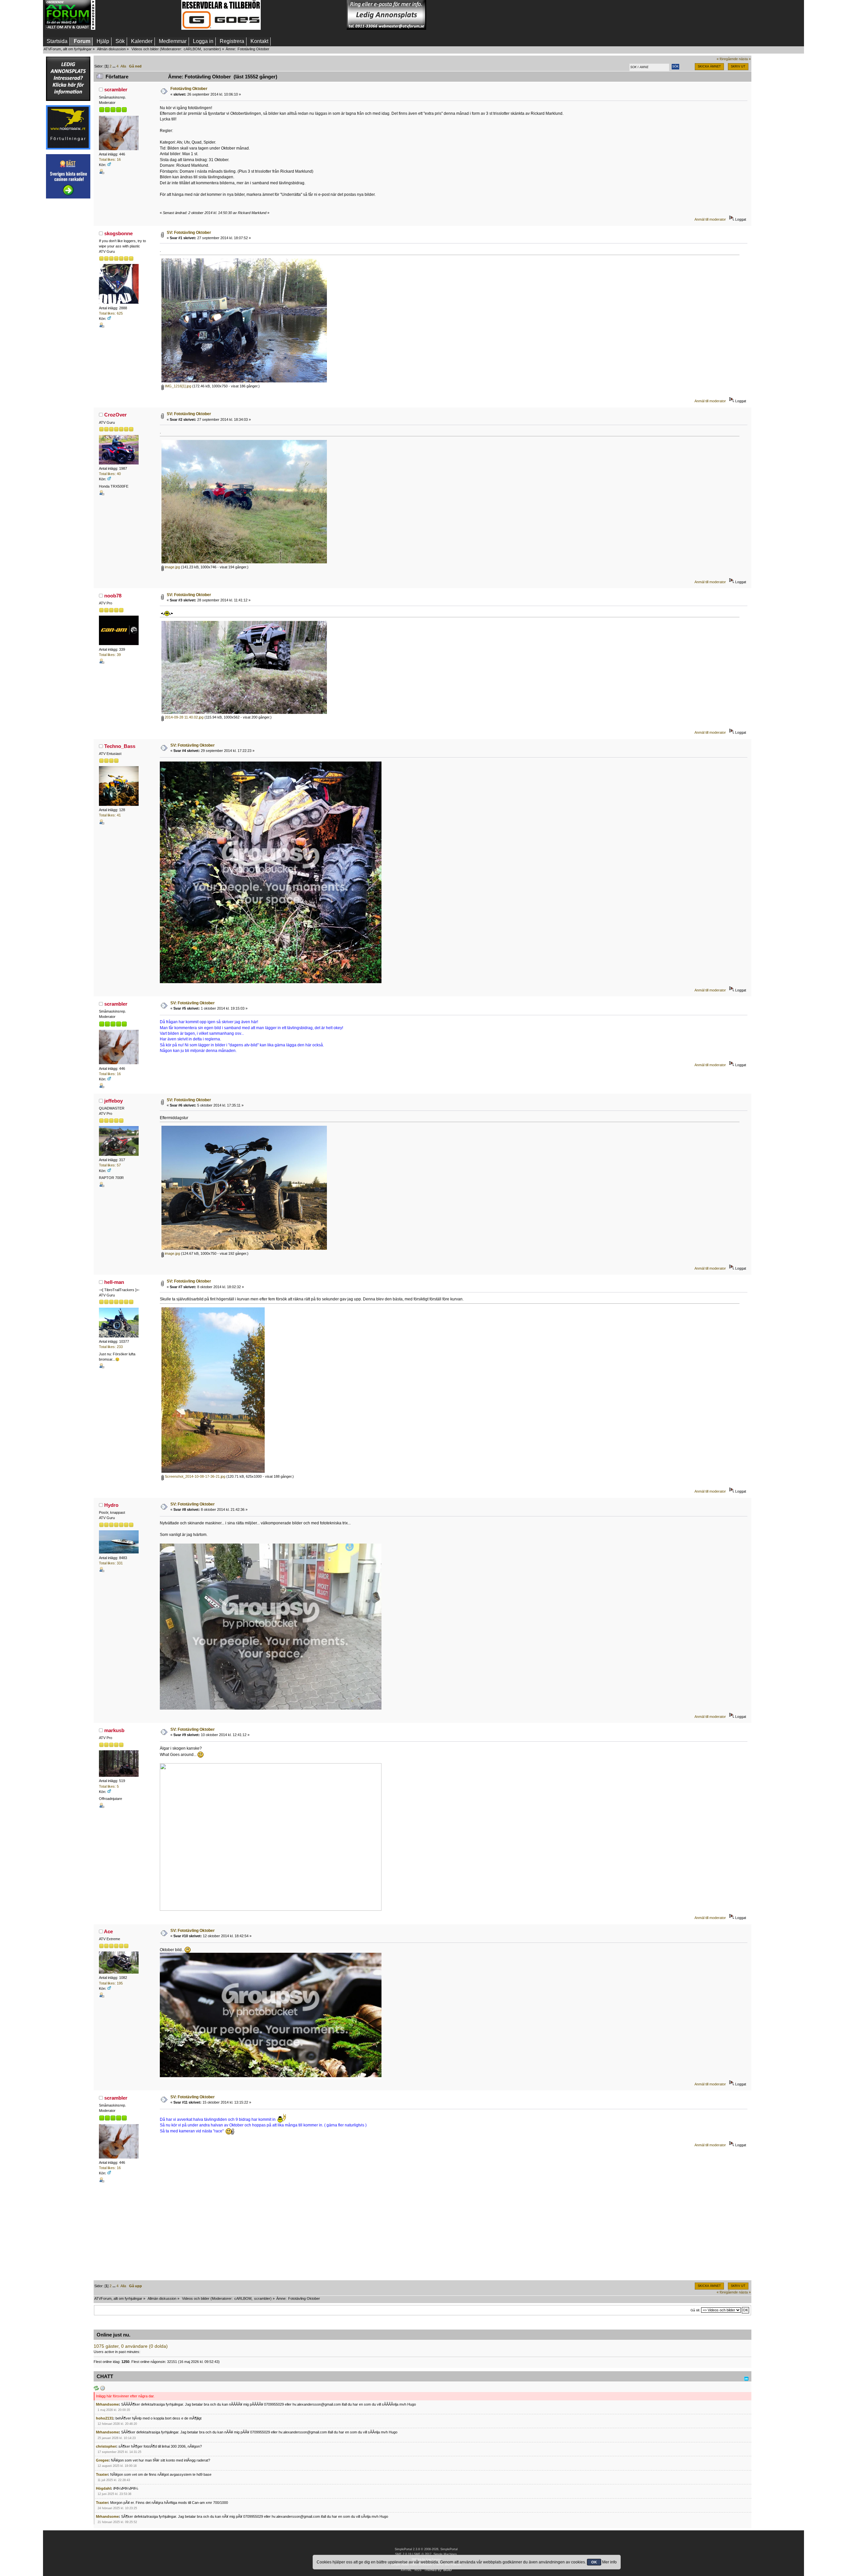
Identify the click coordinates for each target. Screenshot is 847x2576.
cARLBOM (192, 49)
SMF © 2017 (423, 2554)
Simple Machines (445, 2554)
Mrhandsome (107, 2404)
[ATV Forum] (70, 28)
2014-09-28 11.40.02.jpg (184, 717)
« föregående (727, 59)
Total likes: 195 (111, 1983)
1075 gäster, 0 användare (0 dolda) (131, 2346)
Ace (108, 1931)
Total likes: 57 (110, 1165)
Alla (123, 66)
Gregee (102, 2460)
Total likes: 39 (110, 655)
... (114, 66)
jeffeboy (113, 1101)
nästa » (745, 59)
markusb (114, 1730)
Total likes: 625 (111, 313)
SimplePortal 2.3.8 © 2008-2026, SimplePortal (426, 2549)
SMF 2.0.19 (403, 2554)
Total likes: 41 (110, 815)
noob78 (113, 596)
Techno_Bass (120, 746)
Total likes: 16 (110, 159)
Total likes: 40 (110, 474)
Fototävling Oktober (189, 89)
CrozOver (115, 415)
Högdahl (103, 2488)
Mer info (609, 2562)
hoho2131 (105, 2418)
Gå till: (695, 2310)
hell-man (114, 1282)
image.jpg (172, 567)
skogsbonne (118, 233)
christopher (106, 2446)
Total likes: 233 (111, 1347)
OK (594, 2562)
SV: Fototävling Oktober (189, 233)
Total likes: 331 (111, 1563)
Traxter (102, 2474)
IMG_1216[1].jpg (178, 386)
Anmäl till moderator (710, 219)
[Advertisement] (138, 15)
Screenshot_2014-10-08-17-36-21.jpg (195, 1476)
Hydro (111, 1505)
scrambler (212, 49)
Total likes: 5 (109, 1786)
